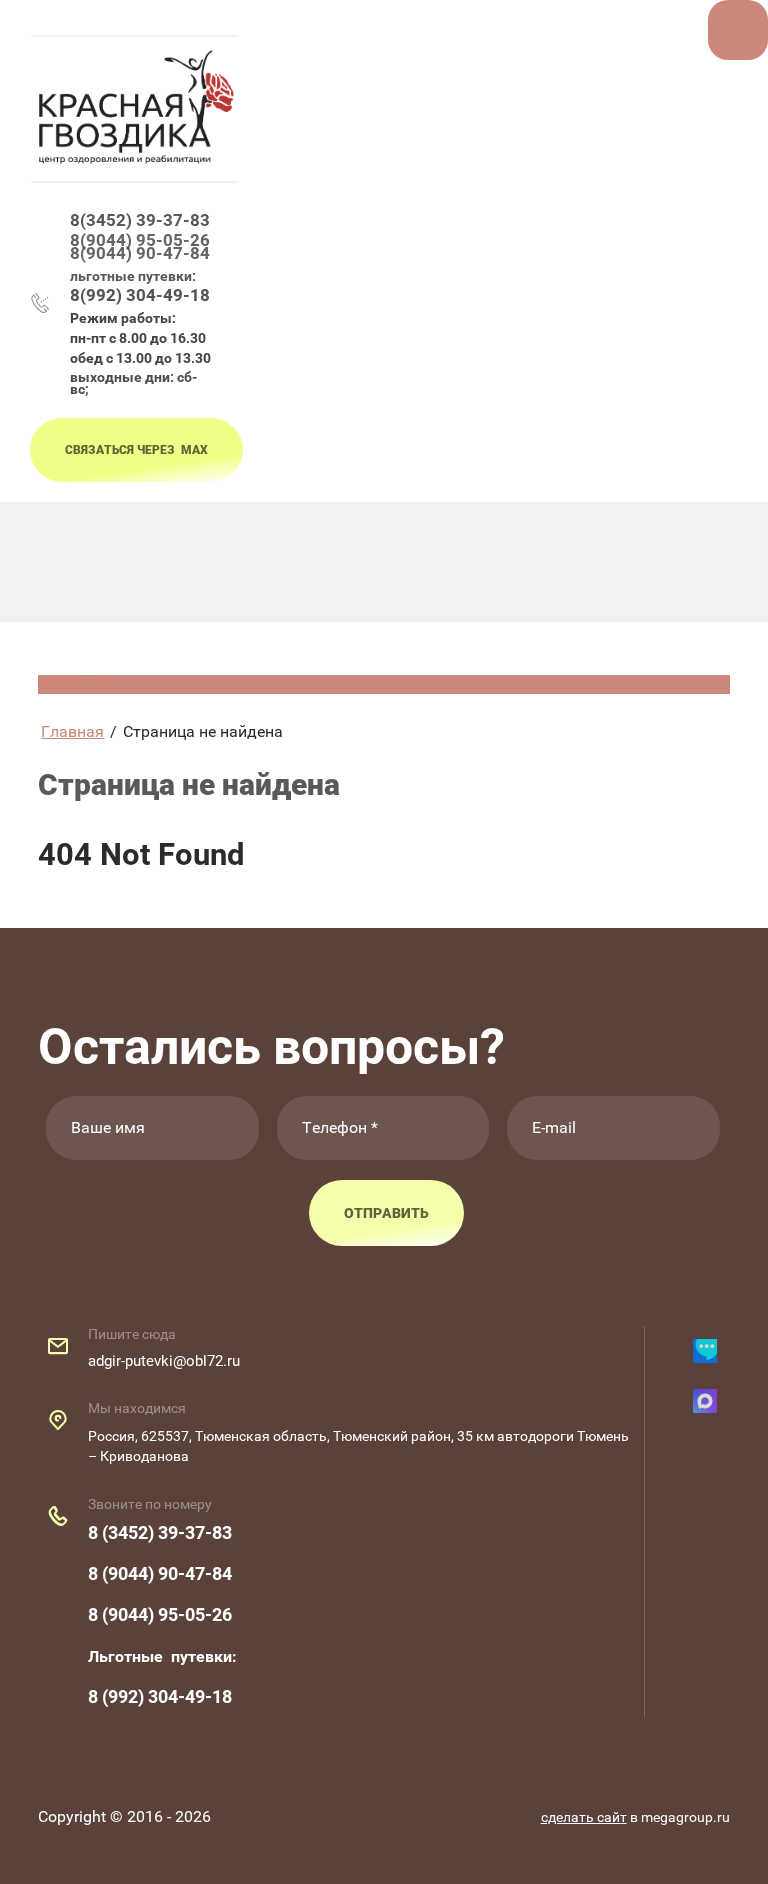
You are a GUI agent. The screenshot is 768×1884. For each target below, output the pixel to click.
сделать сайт (584, 1817)
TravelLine (75, 684)
